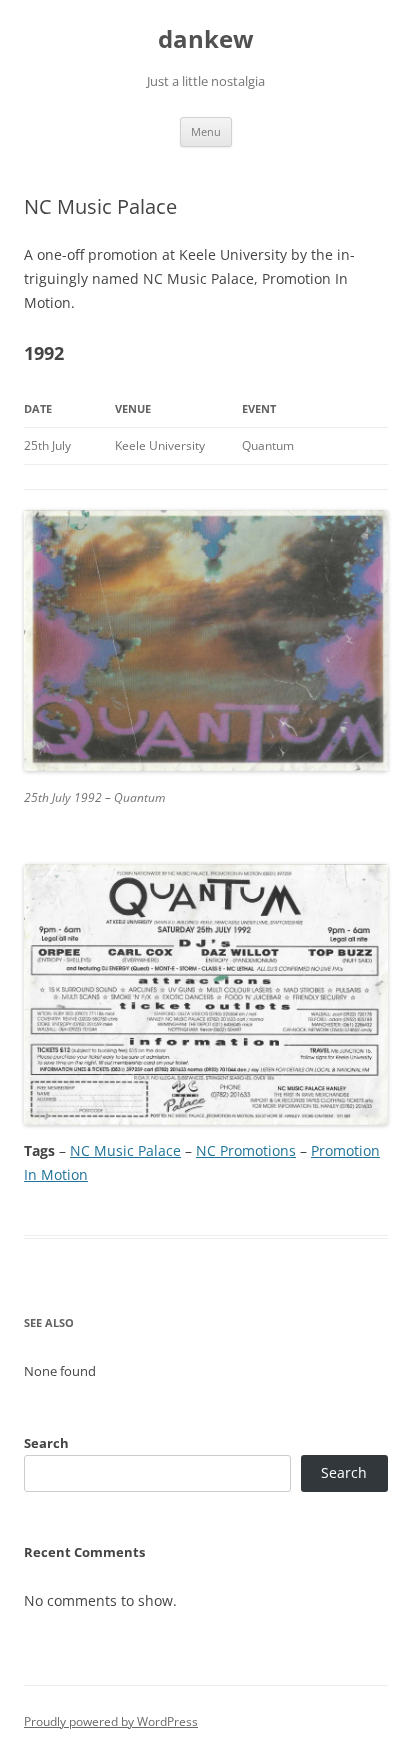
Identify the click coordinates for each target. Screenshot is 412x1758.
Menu (206, 131)
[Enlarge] (362, 536)
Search (46, 1443)
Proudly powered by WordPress (111, 1721)
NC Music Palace (125, 1150)
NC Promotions (246, 1150)
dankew (206, 39)
